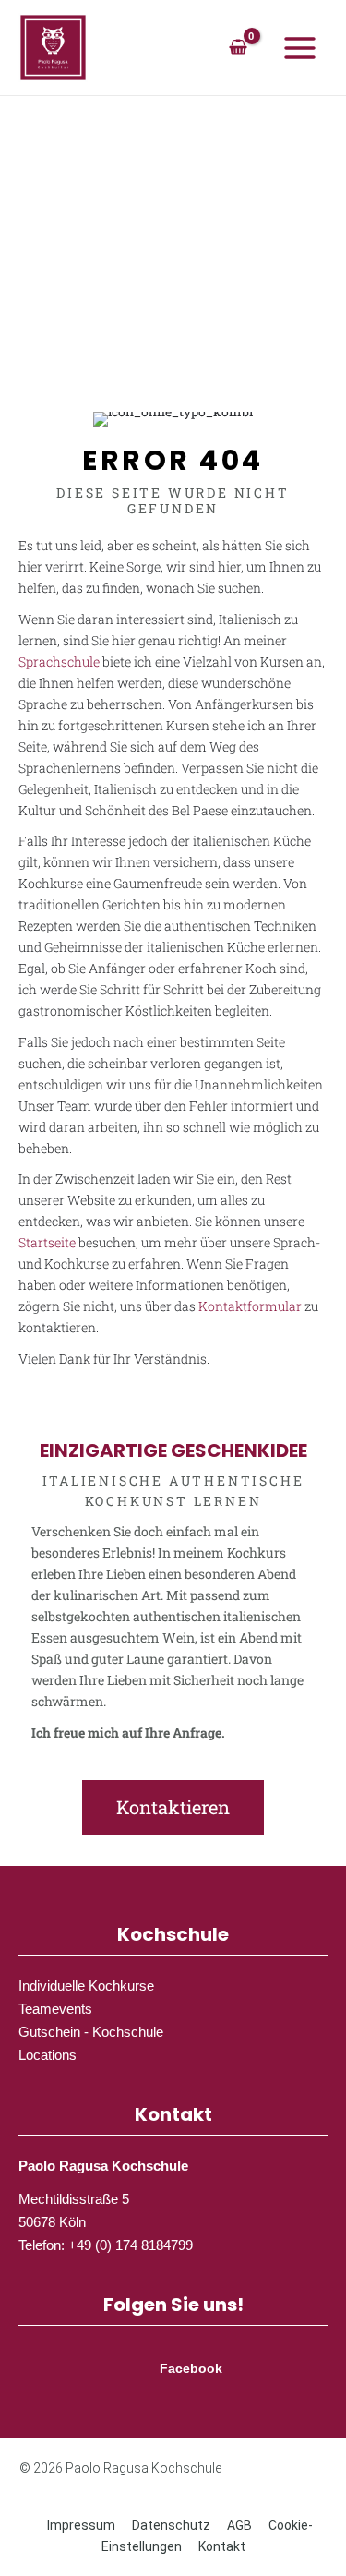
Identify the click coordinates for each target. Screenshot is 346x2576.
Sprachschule (59, 662)
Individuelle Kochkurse (86, 1986)
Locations (48, 2055)
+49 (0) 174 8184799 (131, 2245)
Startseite (47, 1242)
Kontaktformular (250, 1306)
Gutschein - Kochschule (91, 2032)
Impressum (81, 2525)
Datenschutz (171, 2525)
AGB (239, 2525)
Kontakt (222, 2546)
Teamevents (55, 2009)
